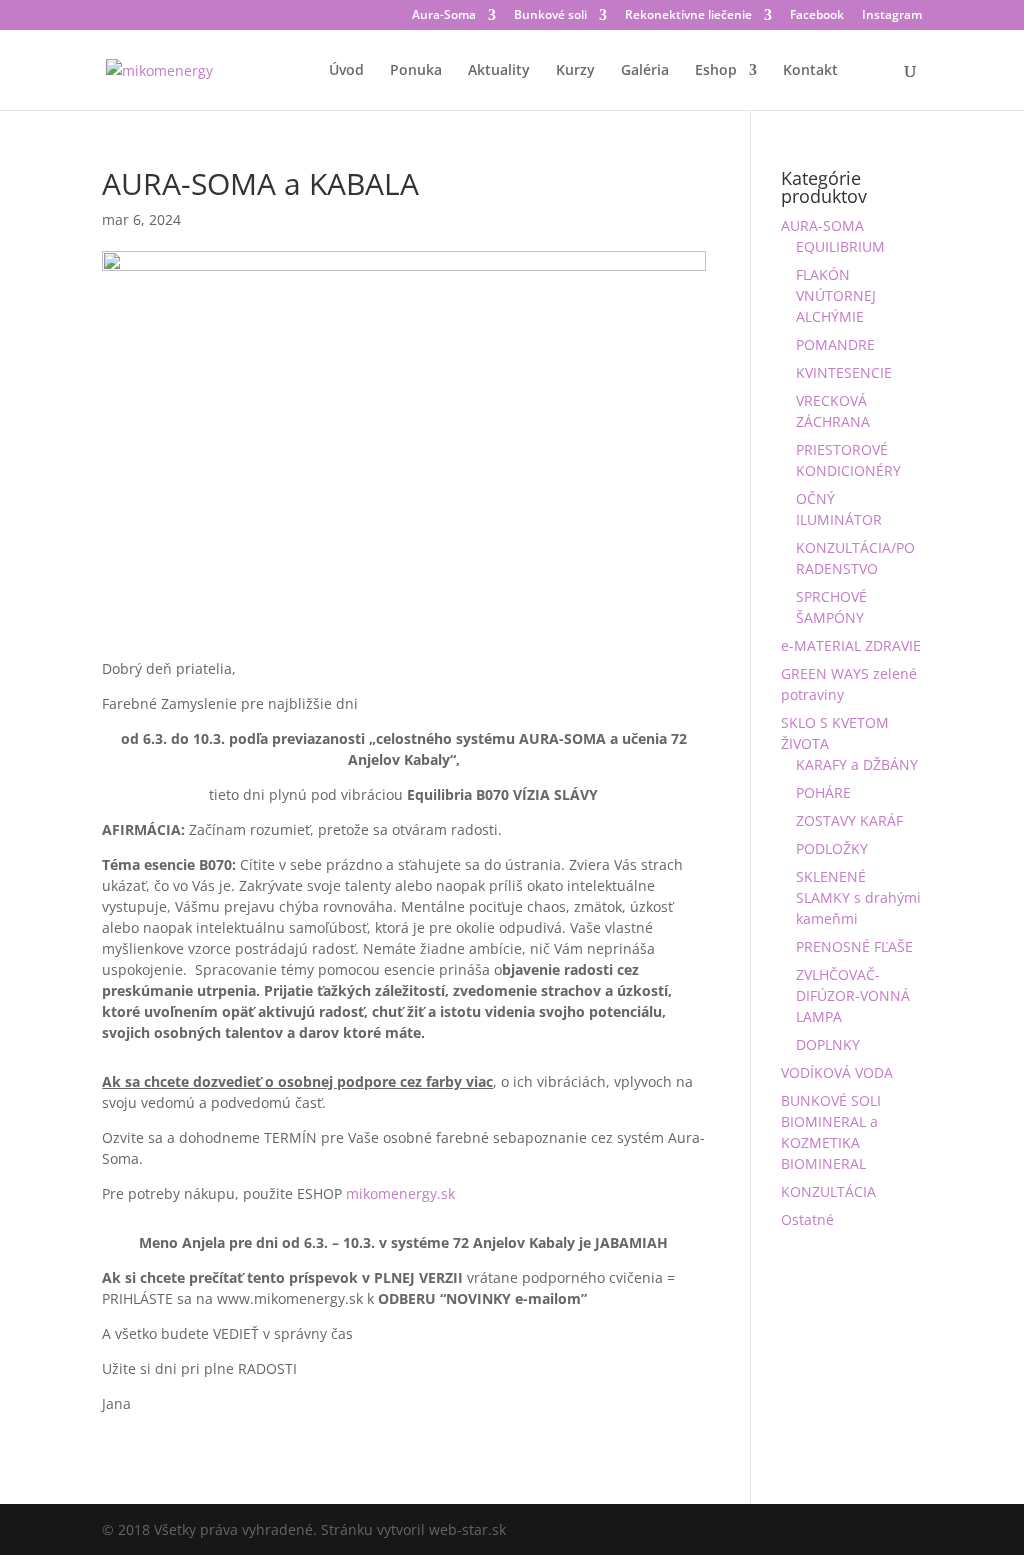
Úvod (346, 71)
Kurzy (575, 71)
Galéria (645, 71)
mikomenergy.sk (400, 1193)
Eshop (716, 71)
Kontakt (810, 71)
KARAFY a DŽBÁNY (857, 764)
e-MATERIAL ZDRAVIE (851, 645)
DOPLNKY (828, 1044)
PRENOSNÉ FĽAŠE (854, 946)
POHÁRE (823, 792)
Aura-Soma (444, 16)
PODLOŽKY (832, 848)
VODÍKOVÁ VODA (837, 1072)
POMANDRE (835, 344)
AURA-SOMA (822, 225)
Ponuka (416, 71)
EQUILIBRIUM (840, 246)
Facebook (817, 16)
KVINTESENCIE (844, 372)
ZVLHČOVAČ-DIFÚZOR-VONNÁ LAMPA (853, 995)
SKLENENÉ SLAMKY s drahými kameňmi (858, 897)
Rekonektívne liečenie (688, 16)
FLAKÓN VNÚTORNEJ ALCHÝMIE (836, 295)
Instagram (892, 16)
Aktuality (499, 71)
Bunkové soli (550, 16)
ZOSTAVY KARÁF (849, 820)
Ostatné (807, 1219)
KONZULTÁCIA (828, 1191)
